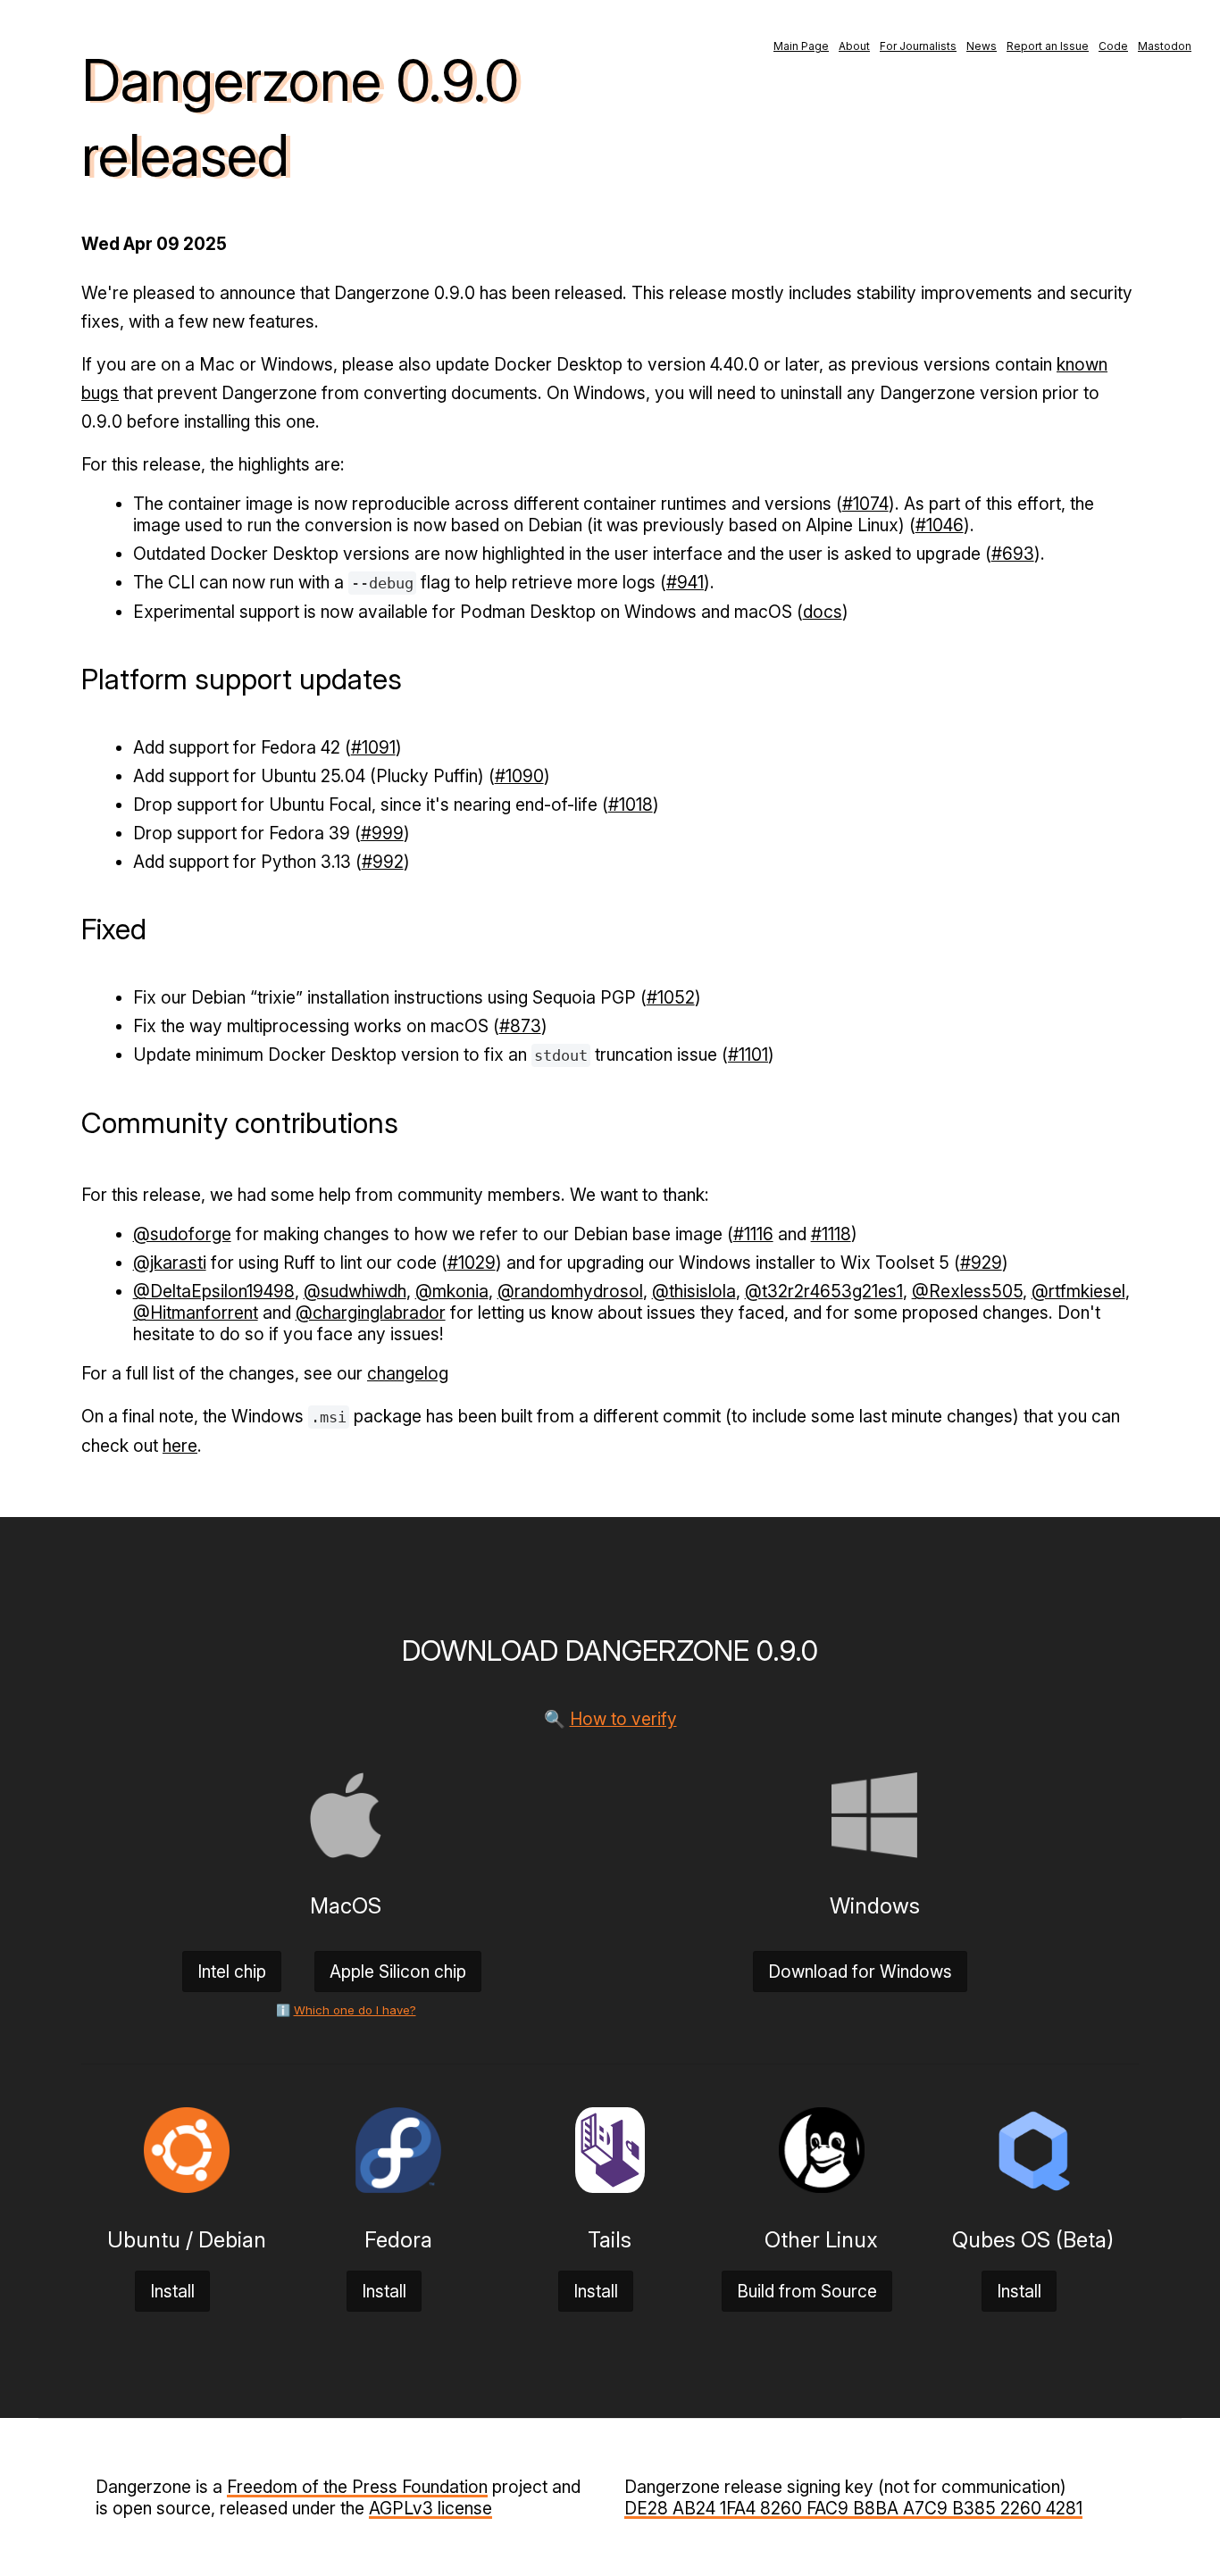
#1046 (940, 525)
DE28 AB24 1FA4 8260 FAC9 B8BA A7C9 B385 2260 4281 (853, 2508)
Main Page (801, 46)
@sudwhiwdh (355, 1291)
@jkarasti (170, 1263)
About (854, 46)
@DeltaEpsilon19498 (214, 1291)
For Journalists (918, 46)
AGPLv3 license (430, 2508)
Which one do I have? (355, 2010)
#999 (382, 833)
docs (823, 612)
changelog (408, 1373)
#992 (383, 862)
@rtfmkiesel (1078, 1291)
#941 (685, 582)
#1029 (472, 1263)
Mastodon (1165, 46)
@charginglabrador (371, 1313)
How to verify (623, 1719)
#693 (1013, 554)
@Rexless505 (967, 1291)
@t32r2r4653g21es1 (824, 1291)
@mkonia (452, 1291)
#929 (981, 1263)
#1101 (748, 1055)
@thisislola (694, 1291)
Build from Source (807, 2291)
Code (1113, 46)
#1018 (631, 804)
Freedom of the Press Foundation (357, 2487)
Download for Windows (860, 1972)
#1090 (519, 776)
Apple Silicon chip (398, 1972)
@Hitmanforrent (196, 1313)
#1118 (831, 1234)
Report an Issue (1048, 46)
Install (172, 2291)
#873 (520, 1026)
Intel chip (232, 1972)
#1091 (373, 747)
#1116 (753, 1234)
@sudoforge (182, 1234)
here (180, 1446)
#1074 (865, 504)
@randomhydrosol (570, 1291)
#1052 (671, 997)
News (982, 46)
